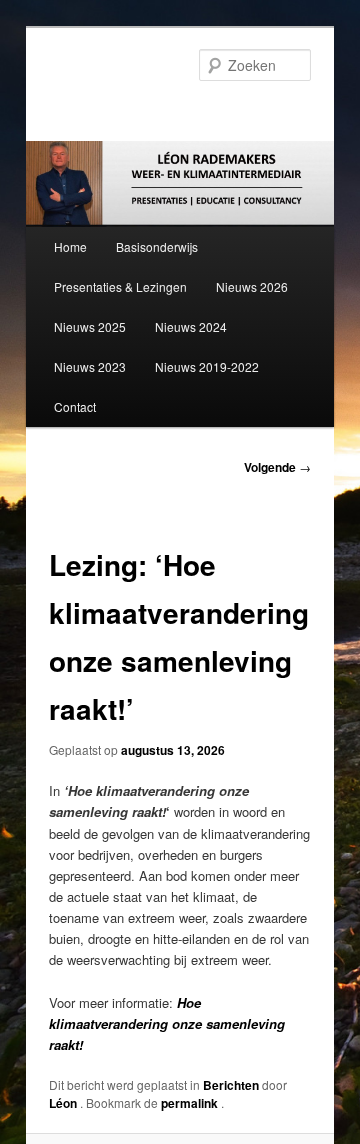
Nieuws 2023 (90, 366)
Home (70, 246)
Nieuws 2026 (252, 286)
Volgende (277, 467)
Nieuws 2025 (90, 326)
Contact (75, 406)
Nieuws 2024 (191, 326)
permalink (191, 1103)
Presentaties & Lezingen (120, 286)
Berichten (231, 1085)
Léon (64, 1103)
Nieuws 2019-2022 (207, 366)
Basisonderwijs (157, 246)
